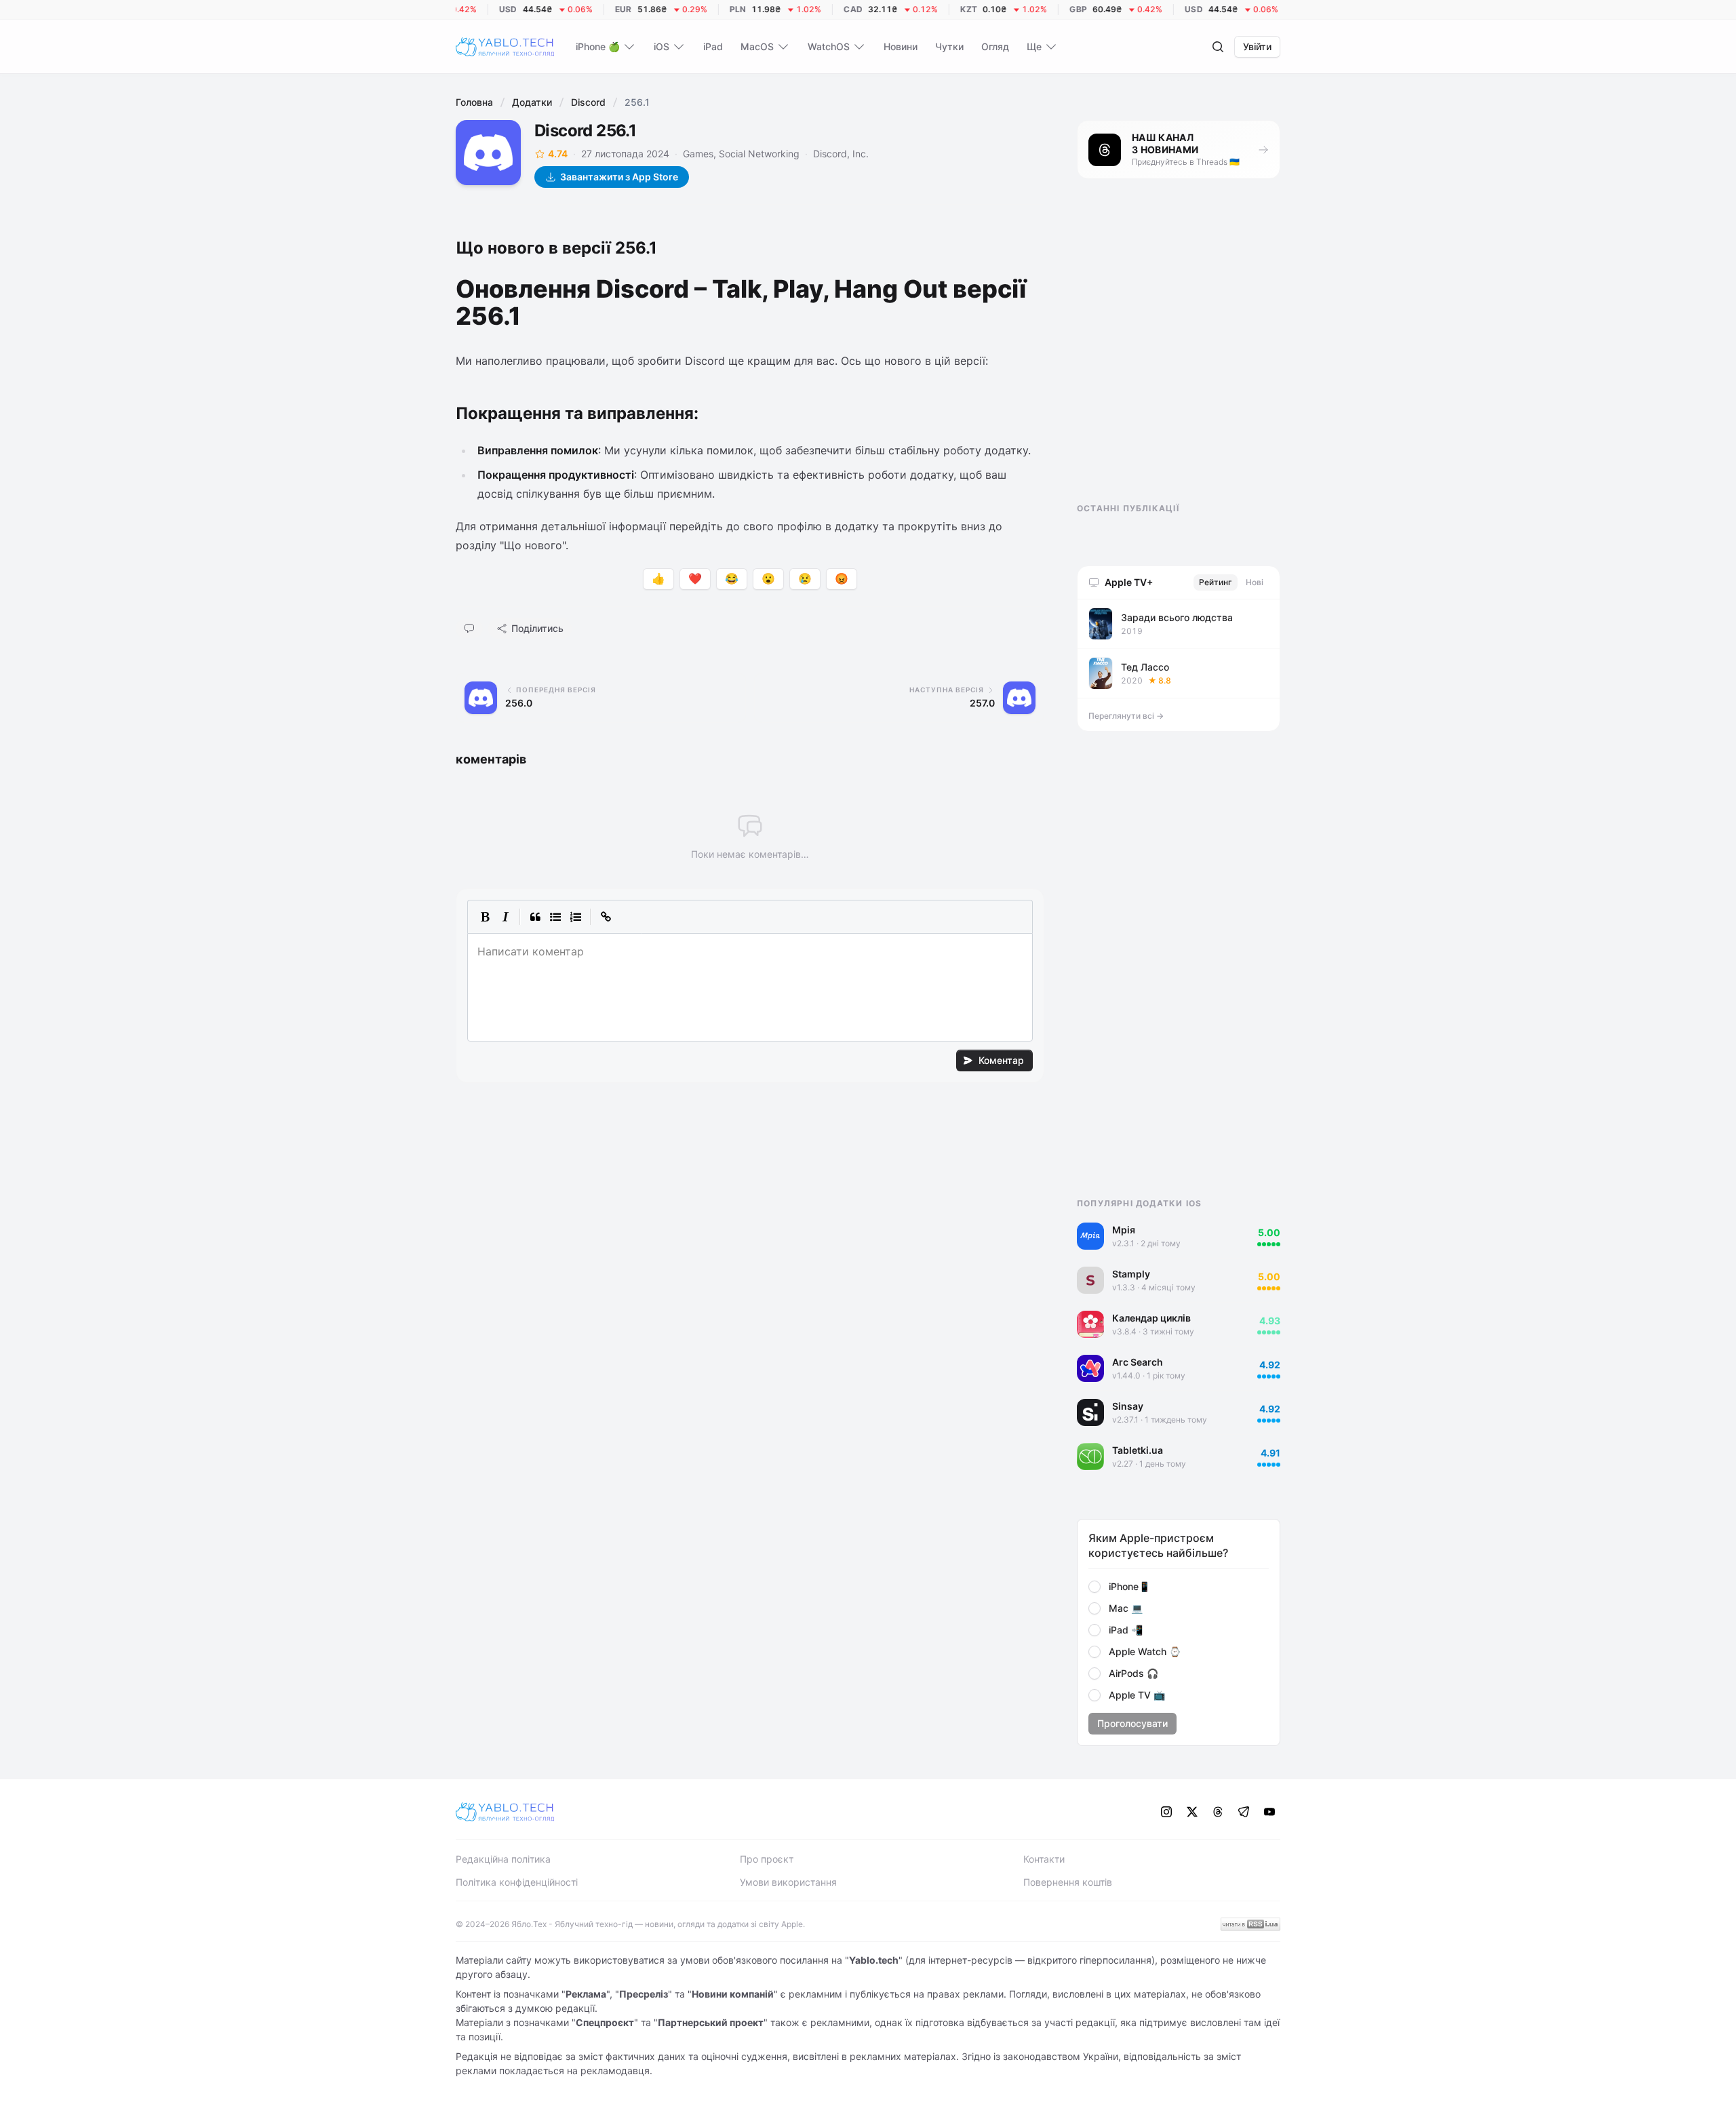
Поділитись (537, 628)
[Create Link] (606, 917)
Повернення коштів (1068, 1882)
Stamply (1131, 1274)
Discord (588, 102)
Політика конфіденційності (517, 1882)
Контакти (1044, 1859)
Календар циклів (1151, 1318)
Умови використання (788, 1882)
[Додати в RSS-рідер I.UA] (1250, 1924)
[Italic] (505, 917)
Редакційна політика (503, 1859)
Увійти (1257, 46)
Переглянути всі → (1126, 716)
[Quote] (535, 917)
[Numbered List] (576, 917)
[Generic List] (555, 917)
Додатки (532, 102)
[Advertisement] (1179, 353)
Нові (1255, 582)
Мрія (1124, 1230)
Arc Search (1138, 1362)
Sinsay (1128, 1406)
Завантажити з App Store (619, 177)
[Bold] (485, 917)
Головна (474, 102)
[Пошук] (1218, 47)
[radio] (1094, 1587)
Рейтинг (1216, 582)
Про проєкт (767, 1859)
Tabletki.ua (1138, 1450)
